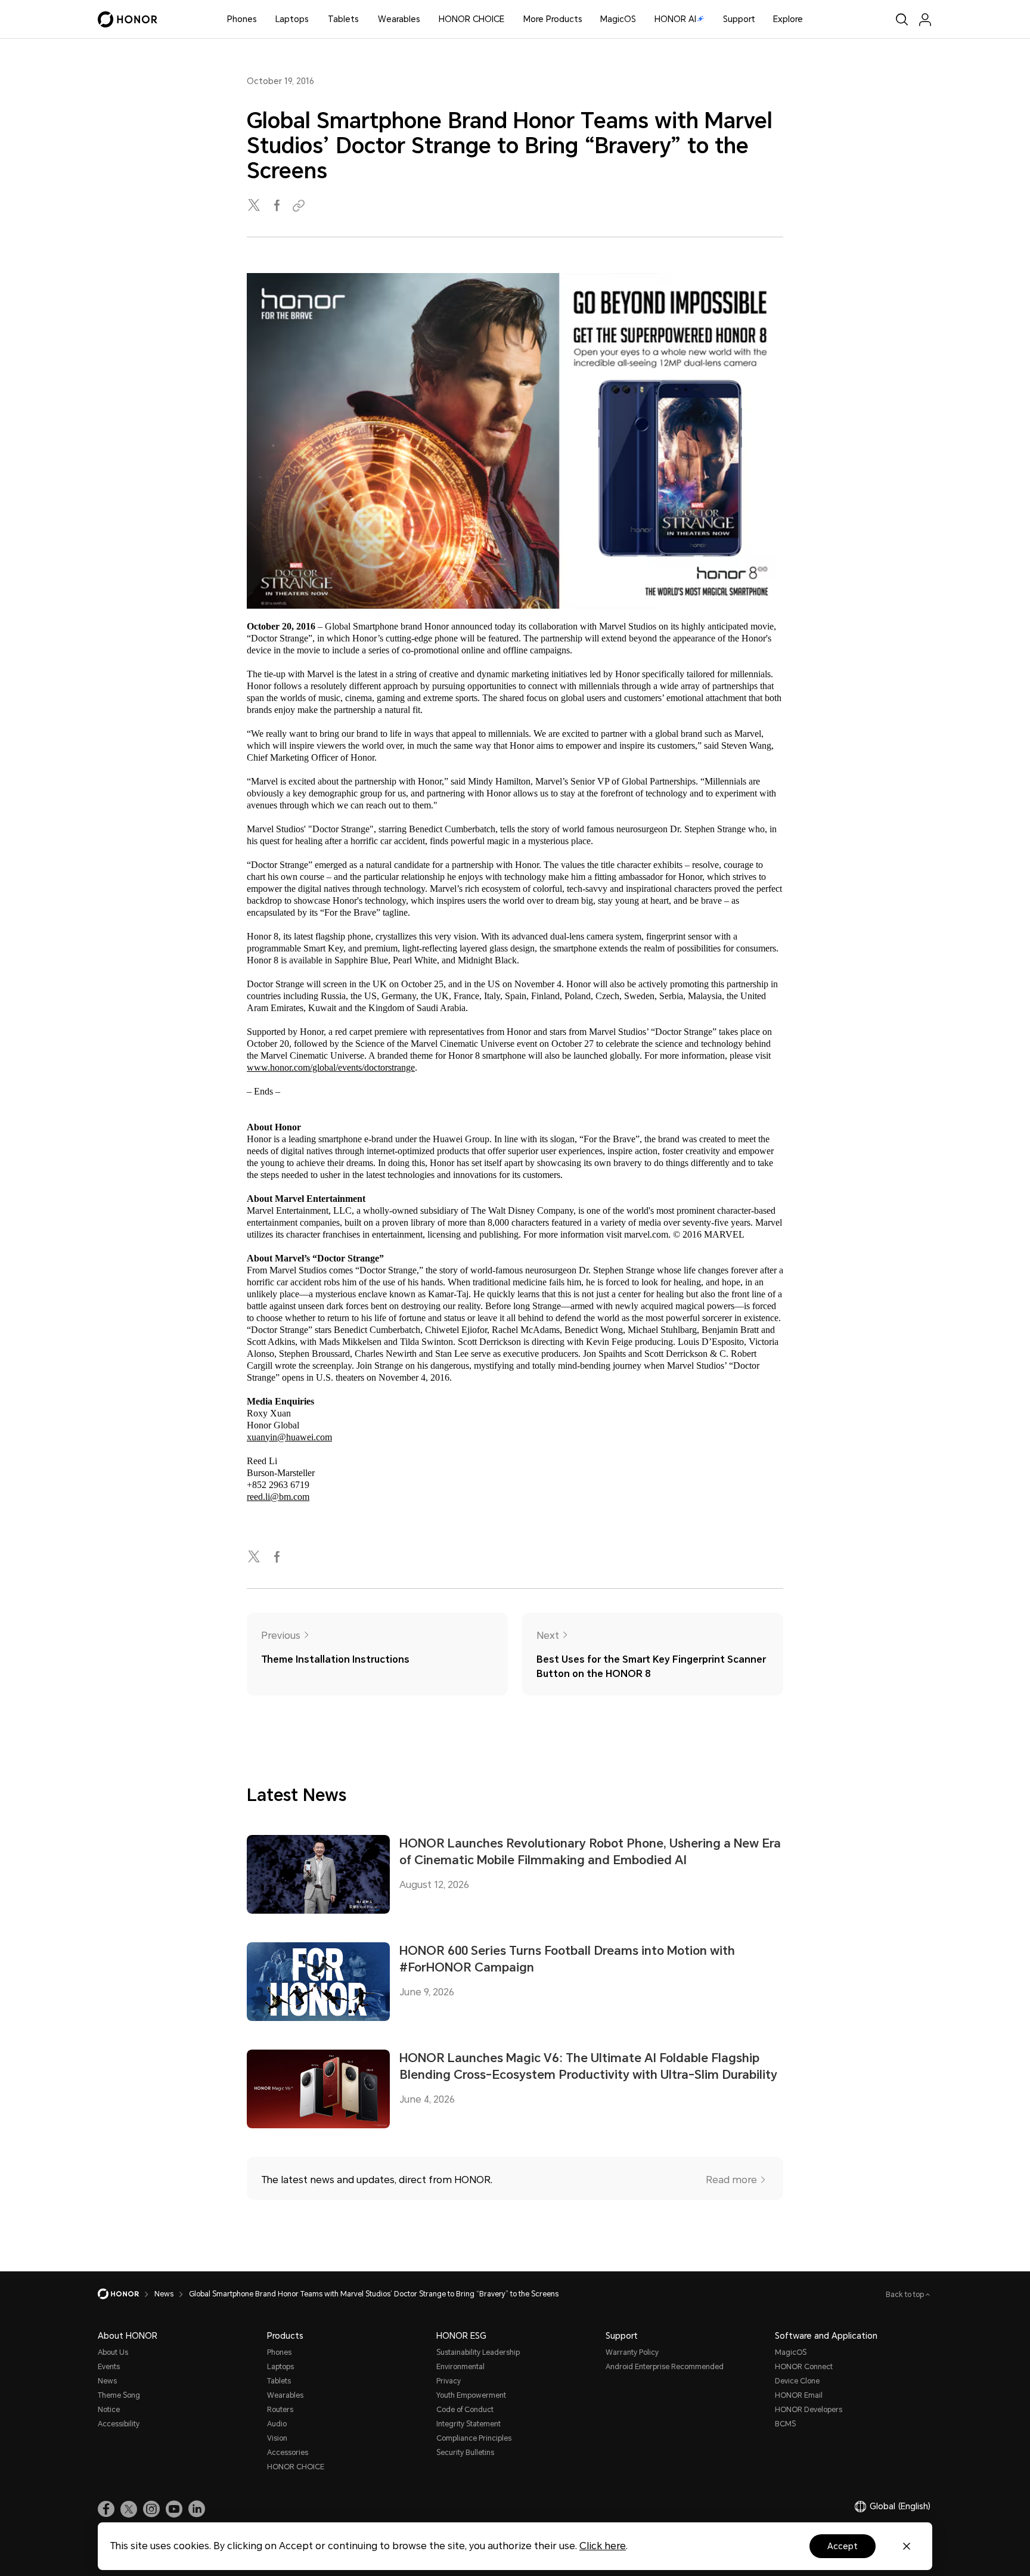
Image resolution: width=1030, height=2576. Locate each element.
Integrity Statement (469, 2424)
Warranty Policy (632, 2352)
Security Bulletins (465, 2453)
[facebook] (278, 206)
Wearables (399, 19)
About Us (113, 2352)
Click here (603, 2546)
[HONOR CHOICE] (509, 19)
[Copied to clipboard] (300, 206)
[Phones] (262, 19)
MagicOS (618, 19)
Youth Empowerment (471, 2395)
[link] (106, 2509)
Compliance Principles (474, 2438)
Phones (242, 19)
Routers (280, 2410)
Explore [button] (788, 19)
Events (109, 2367)
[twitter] (255, 206)
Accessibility (119, 2424)
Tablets (343, 19)
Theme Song (119, 2395)
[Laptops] (314, 19)
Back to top (906, 2295)
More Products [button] (553, 19)
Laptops (292, 19)
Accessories (288, 2453)
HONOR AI (675, 19)
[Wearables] (425, 19)
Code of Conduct (465, 2410)
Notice (109, 2410)
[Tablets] (364, 19)
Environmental (460, 2367)
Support (739, 19)
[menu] (925, 19)
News (107, 2381)
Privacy (449, 2381)
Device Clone (797, 2381)
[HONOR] (126, 2294)
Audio (277, 2424)
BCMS (785, 2424)
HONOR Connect (804, 2367)
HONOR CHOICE (471, 19)
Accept (843, 2546)
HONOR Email (799, 2395)
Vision (277, 2438)
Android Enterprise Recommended (665, 2367)
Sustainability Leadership (478, 2352)
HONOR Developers (809, 2410)
